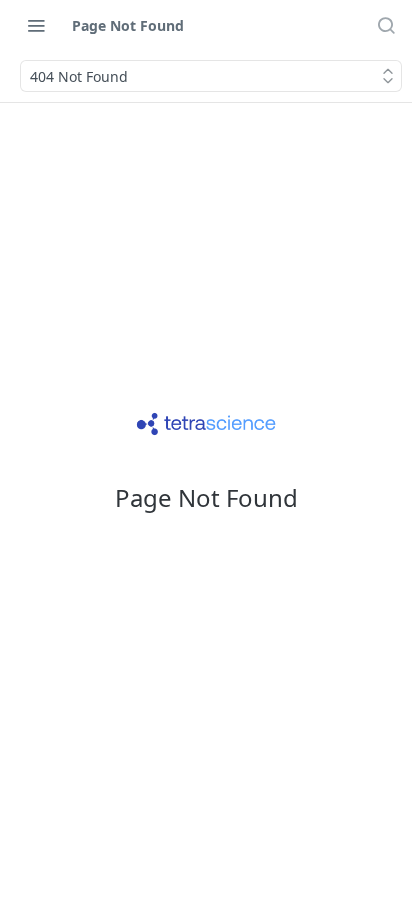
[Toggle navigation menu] (36, 25)
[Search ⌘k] (386, 25)
